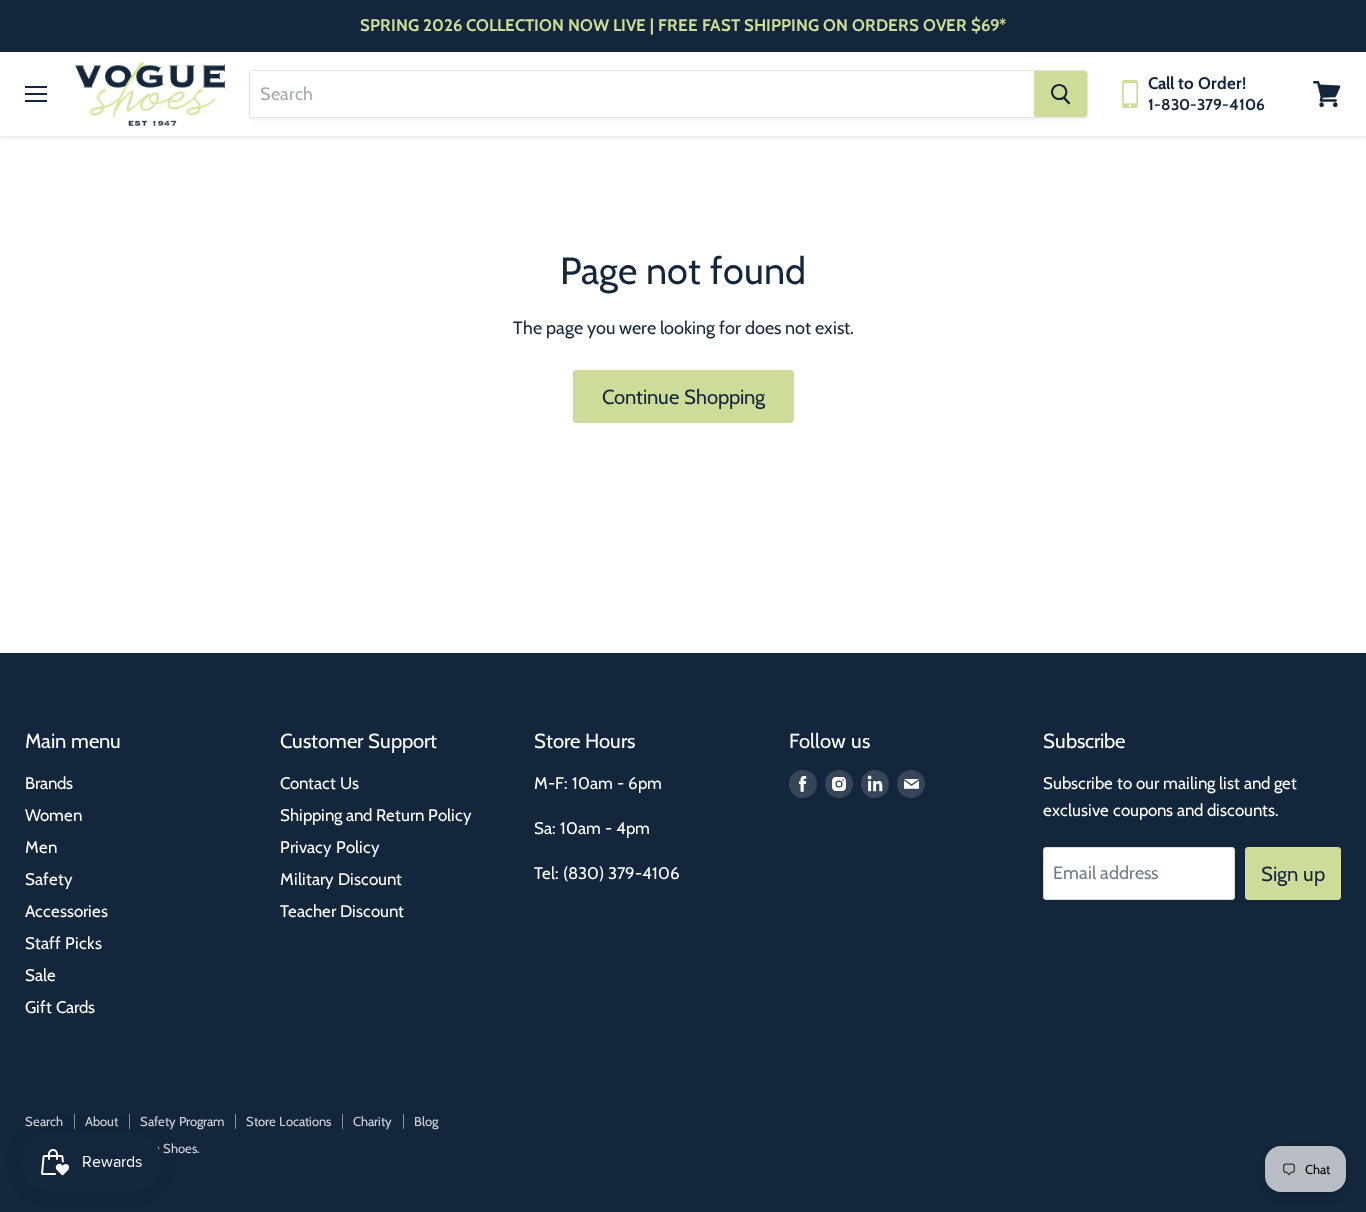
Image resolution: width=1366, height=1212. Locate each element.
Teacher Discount (342, 911)
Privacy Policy (330, 847)
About (101, 1121)
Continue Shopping (683, 396)
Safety (49, 879)
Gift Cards (60, 1007)
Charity (372, 1121)
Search (44, 1121)
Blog (426, 1121)
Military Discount (341, 879)
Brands (49, 783)
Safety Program (182, 1121)
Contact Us (319, 783)
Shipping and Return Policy (376, 815)
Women (53, 815)
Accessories (66, 911)
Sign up (1293, 873)
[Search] (1060, 94)
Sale (40, 975)
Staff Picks (63, 943)
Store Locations (288, 1121)
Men (41, 847)
